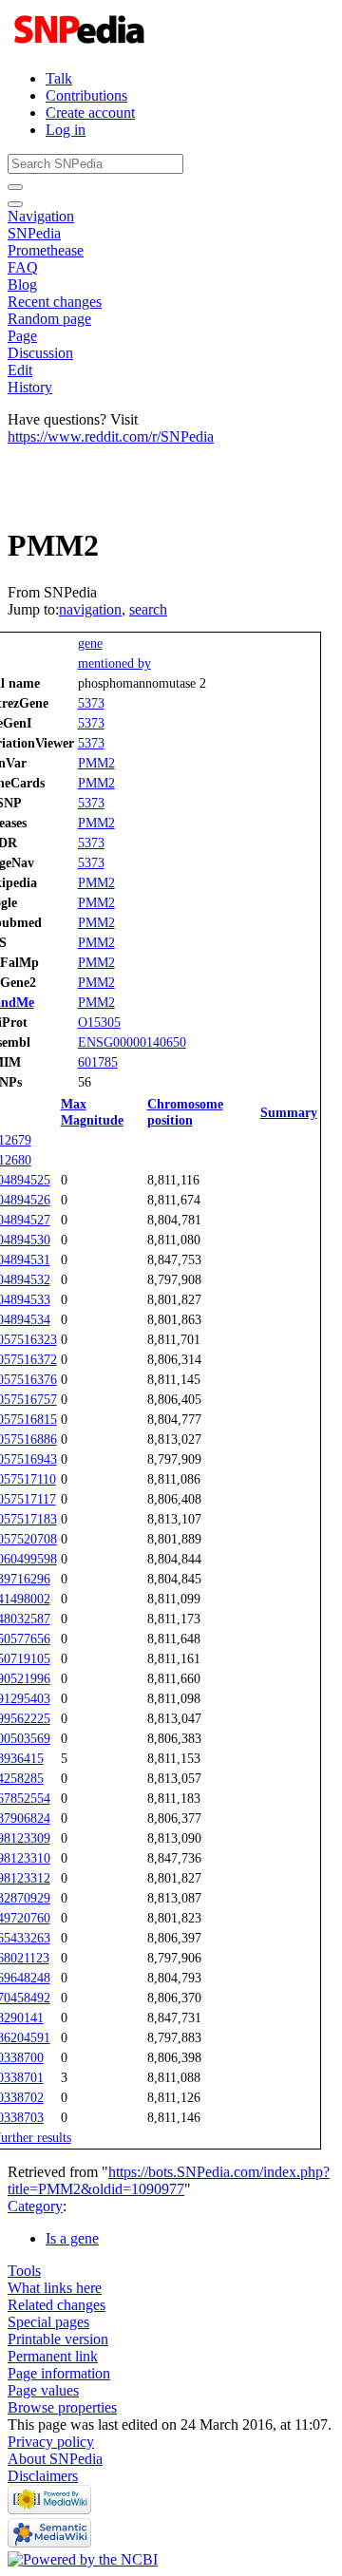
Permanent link (53, 2356)
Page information (59, 2373)
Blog (22, 284)
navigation (90, 609)
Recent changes (55, 302)
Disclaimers (43, 2476)
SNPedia (34, 233)
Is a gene (72, 2238)
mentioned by (114, 663)
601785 (98, 1062)
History (30, 387)
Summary (289, 1112)
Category (35, 2206)
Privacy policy (51, 2442)
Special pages (48, 2322)
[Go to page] (15, 187)
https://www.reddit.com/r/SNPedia (111, 436)
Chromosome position (185, 1112)
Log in (66, 130)
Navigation (41, 216)
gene (90, 643)
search (148, 609)
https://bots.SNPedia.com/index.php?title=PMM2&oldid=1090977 (169, 2180)
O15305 (99, 1022)
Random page (49, 319)
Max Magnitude (92, 1112)
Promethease (46, 250)
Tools (24, 2271)
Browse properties (62, 2407)
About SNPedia (55, 2459)
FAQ (23, 267)
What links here (55, 2288)
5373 (91, 703)
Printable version (58, 2339)
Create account (90, 113)
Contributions (86, 95)
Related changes (57, 2305)
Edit (20, 370)
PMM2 (96, 763)
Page (22, 336)
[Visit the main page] (81, 46)
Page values (43, 2390)
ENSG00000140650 (132, 1042)
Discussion (40, 353)
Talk (59, 78)
